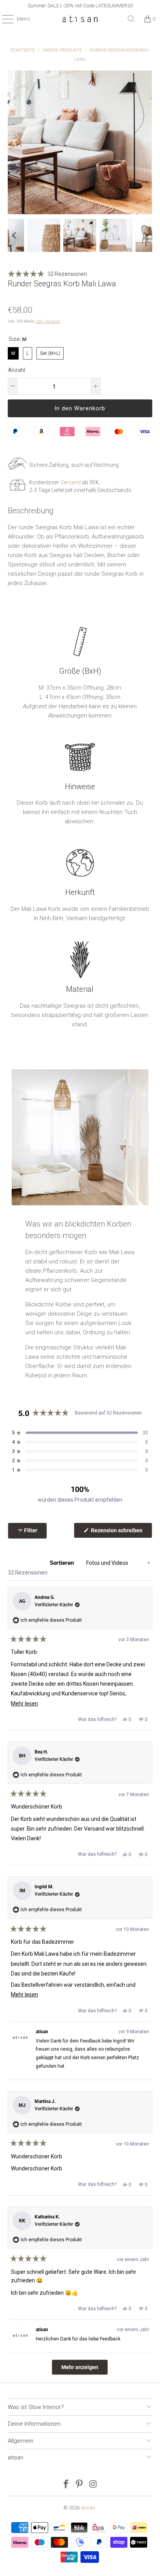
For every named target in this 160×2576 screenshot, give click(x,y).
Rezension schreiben (121, 1532)
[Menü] (4, 19)
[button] (14, 236)
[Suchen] (131, 19)
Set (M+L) (50, 352)
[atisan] (80, 19)
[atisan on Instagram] (93, 2485)
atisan (88, 2508)
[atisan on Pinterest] (80, 2485)
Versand (70, 482)
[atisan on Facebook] (66, 2485)
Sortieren (63, 1563)
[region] (80, 6)
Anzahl (17, 370)
